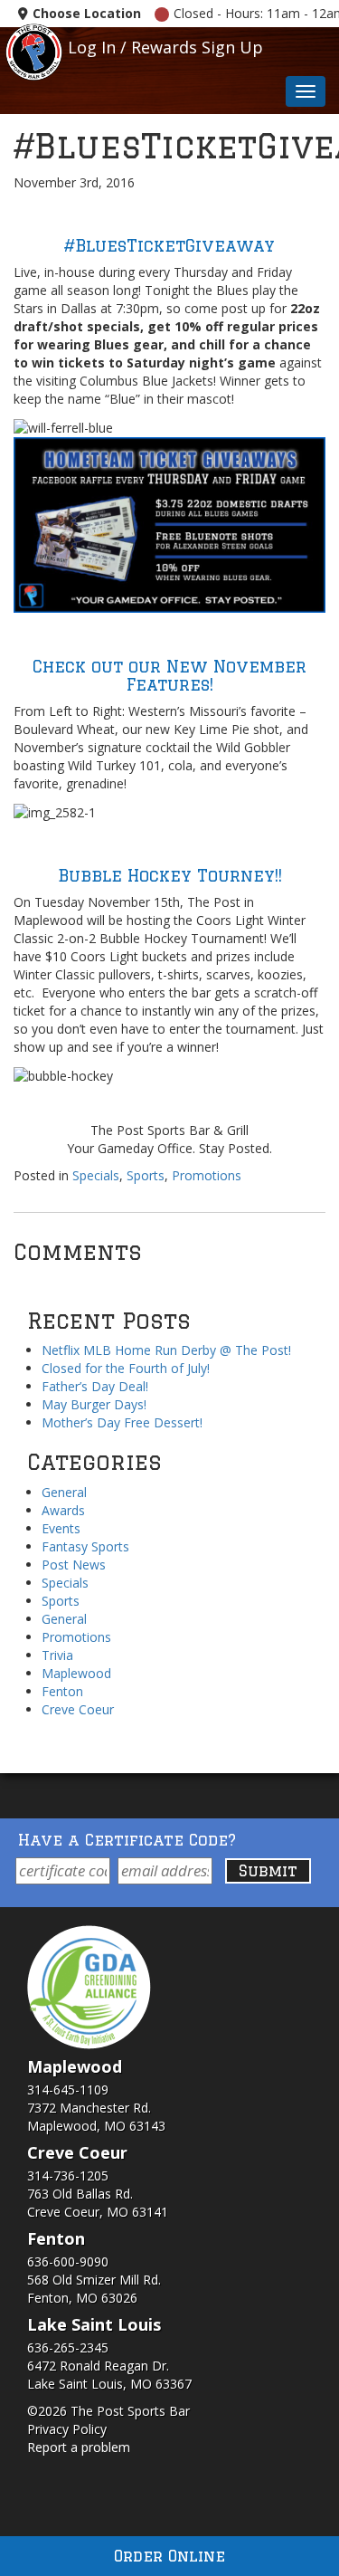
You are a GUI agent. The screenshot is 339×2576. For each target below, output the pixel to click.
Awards (63, 1510)
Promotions (207, 1175)
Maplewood (76, 1673)
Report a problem (79, 2447)
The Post (34, 50)
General (64, 1492)
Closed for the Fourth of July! (126, 1368)
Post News (74, 1565)
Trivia (57, 1655)
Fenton (62, 1691)
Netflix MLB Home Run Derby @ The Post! (166, 1350)
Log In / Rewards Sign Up (165, 47)
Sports (146, 1175)
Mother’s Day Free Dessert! (122, 1422)
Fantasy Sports (85, 1546)
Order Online (169, 2556)
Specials (96, 1175)
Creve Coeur (78, 1709)
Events (61, 1528)
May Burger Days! (94, 1404)
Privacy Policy (67, 2429)
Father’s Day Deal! (95, 1386)
